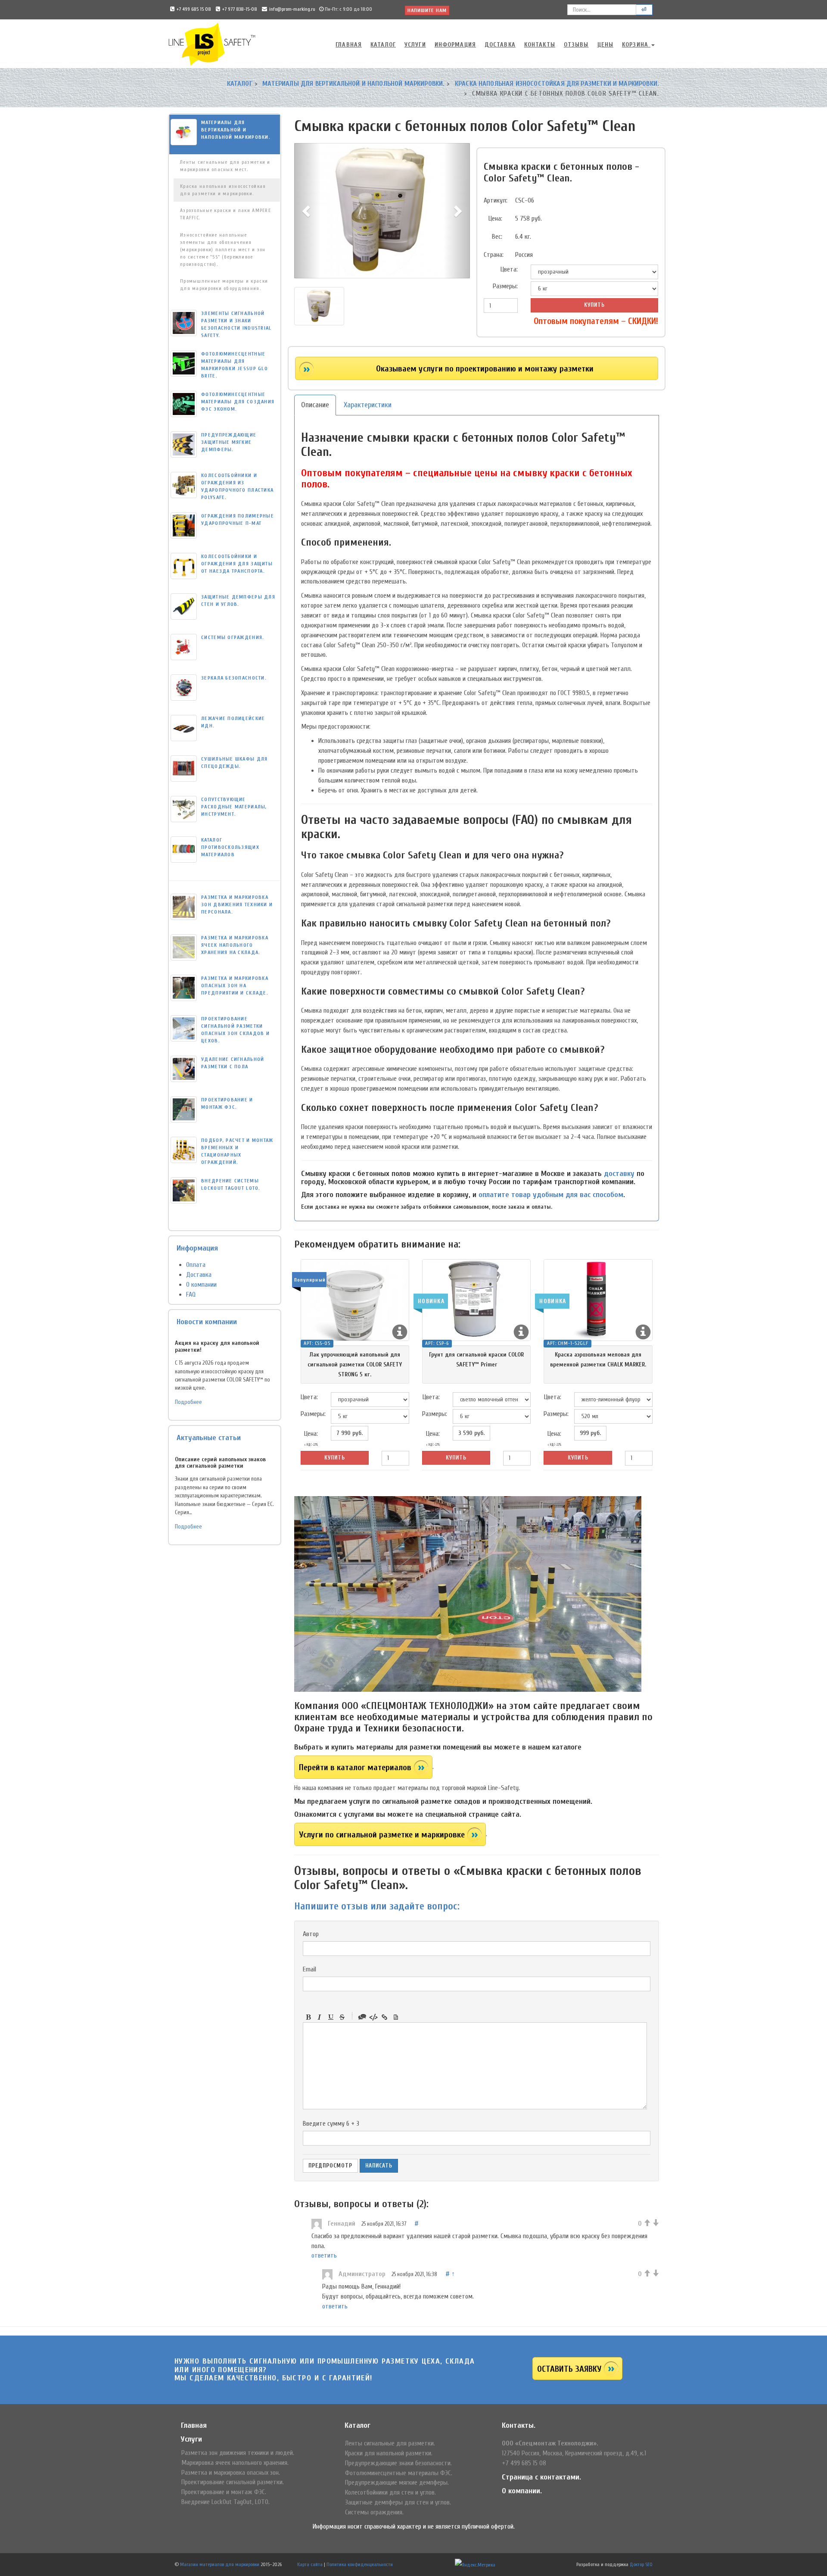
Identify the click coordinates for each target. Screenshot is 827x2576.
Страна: (494, 255)
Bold (308, 2017)
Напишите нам (427, 10)
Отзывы (576, 45)
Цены (605, 45)
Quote (362, 2017)
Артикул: (496, 200)
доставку (619, 1174)
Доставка (500, 45)
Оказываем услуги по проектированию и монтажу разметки (485, 369)
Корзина (636, 45)
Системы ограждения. (374, 2512)
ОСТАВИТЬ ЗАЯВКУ (569, 2369)
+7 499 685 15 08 (194, 9)
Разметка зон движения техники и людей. (238, 2453)
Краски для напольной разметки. (389, 2453)
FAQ (191, 1294)
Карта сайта (310, 2564)
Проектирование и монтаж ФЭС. (224, 2492)
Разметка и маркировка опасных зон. (231, 2473)
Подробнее (188, 1402)
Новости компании (207, 1322)
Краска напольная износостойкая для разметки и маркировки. (557, 84)
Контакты (540, 45)
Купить (594, 305)
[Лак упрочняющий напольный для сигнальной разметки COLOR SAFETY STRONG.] (355, 1300)
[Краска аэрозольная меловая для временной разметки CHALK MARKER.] (598, 1300)
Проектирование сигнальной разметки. (233, 2482)
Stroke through (342, 2017)
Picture (396, 2017)
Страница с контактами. (541, 2477)
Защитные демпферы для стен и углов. (398, 2502)
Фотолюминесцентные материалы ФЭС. (399, 2473)
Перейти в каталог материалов (355, 1767)
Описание (315, 405)
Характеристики (368, 405)
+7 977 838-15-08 (240, 9)
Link (385, 2017)
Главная (349, 45)
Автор (311, 1934)
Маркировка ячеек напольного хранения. (235, 2463)
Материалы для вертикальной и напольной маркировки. (353, 84)
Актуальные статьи (209, 1438)
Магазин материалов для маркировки (220, 2564)
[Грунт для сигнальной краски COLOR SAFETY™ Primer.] (476, 1300)
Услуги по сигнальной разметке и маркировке (382, 1835)
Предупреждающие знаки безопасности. (398, 2463)
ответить (324, 2255)
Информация (455, 45)
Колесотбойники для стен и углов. (390, 2492)
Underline (331, 2017)
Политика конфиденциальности (360, 2564)
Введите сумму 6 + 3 (331, 2124)
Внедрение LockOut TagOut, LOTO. (225, 2502)
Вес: (497, 237)
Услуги (415, 45)
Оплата (196, 1265)
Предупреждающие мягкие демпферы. (397, 2482)
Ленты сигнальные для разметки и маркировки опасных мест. (225, 166)
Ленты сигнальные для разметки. (390, 2443)
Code (373, 2017)
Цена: (495, 218)
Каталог (383, 45)
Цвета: (509, 269)
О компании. (522, 2491)
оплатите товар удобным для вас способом (551, 1195)
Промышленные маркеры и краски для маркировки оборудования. (224, 285)
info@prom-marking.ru (292, 9)
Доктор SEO (641, 2564)
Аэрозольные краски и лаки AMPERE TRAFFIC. (225, 214)
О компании (201, 1285)
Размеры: (505, 286)
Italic (320, 2017)
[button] (307, 211)
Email (309, 1969)
